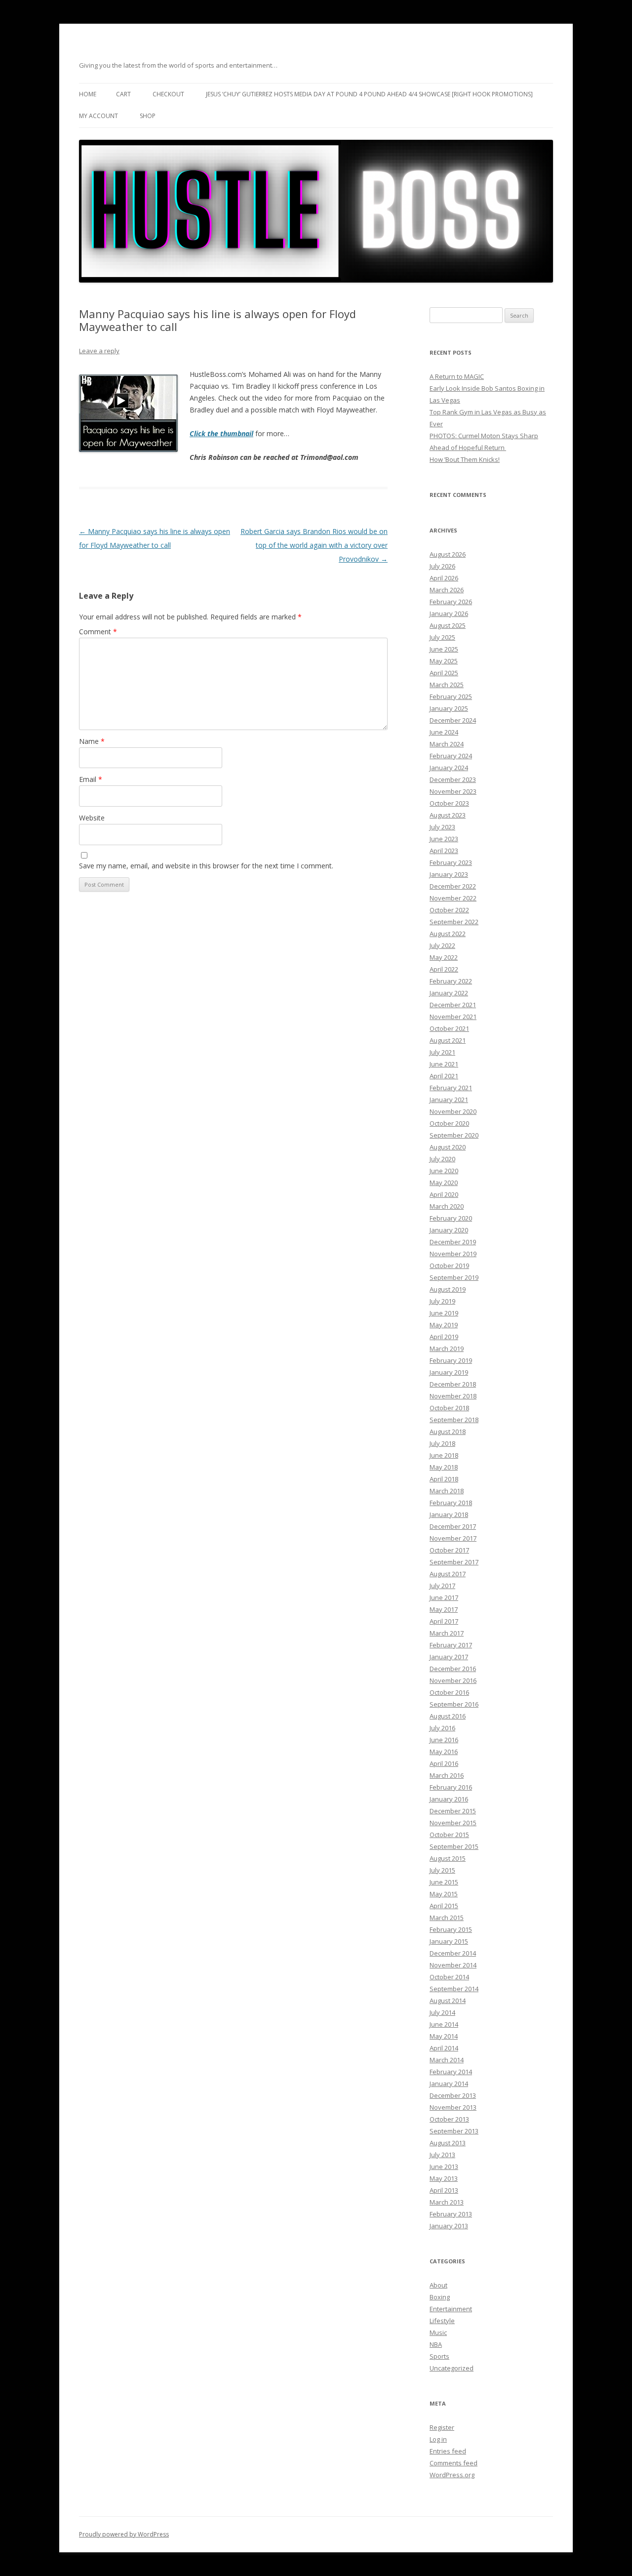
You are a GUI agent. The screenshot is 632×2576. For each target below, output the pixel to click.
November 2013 (453, 2107)
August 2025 (448, 625)
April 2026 (444, 578)
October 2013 (449, 2119)
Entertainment (451, 2309)
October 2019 (449, 1266)
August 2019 (448, 1289)
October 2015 (449, 1835)
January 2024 (449, 768)
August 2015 (448, 1858)
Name (92, 741)
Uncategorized (452, 2368)
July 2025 (442, 637)
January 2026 (449, 613)
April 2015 (444, 1906)
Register (442, 2427)
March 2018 (447, 1491)
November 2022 (453, 898)
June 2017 (444, 1597)
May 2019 (444, 1325)
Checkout (168, 94)
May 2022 (444, 957)
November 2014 (453, 1965)
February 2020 (451, 1218)
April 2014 (444, 2048)
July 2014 (442, 2012)
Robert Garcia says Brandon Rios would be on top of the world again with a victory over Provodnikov (314, 545)
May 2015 (444, 1894)
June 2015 (444, 1882)
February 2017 (451, 1645)
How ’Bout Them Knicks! (465, 459)
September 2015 (454, 1846)
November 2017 (453, 1538)
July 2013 (442, 2155)
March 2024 (447, 744)
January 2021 (449, 1100)
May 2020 (444, 1183)
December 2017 (453, 1526)
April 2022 (444, 969)
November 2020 (453, 1111)
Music (438, 2332)
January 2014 (449, 2084)
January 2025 (449, 708)
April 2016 (444, 1763)
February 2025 (451, 696)
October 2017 (449, 1550)
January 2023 (449, 874)
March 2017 (447, 1633)
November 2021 (453, 1017)
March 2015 (447, 1918)
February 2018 (451, 1503)
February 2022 (451, 981)
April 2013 (444, 2190)
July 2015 (442, 1870)
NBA (436, 2344)
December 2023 (453, 779)
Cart (123, 94)
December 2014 (453, 1953)
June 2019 (444, 1313)
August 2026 (448, 554)
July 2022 (442, 945)
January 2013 (449, 2226)
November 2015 (453, 1823)
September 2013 (454, 2131)
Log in (438, 2439)
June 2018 (444, 1455)
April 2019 (444, 1337)
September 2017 (454, 1562)
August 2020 (448, 1147)
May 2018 (444, 1467)
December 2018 (453, 1384)
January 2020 (449, 1230)
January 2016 (449, 1799)
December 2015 (453, 1811)
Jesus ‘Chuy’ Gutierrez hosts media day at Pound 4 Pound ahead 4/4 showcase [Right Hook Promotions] (369, 94)
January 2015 (449, 1941)
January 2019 (449, 1372)
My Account (99, 116)
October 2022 (449, 910)
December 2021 (453, 1005)
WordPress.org (452, 2475)
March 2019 (447, 1349)
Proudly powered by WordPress (124, 2534)
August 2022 (448, 934)
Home (88, 94)
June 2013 (444, 2167)
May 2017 (444, 1609)
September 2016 (454, 1704)
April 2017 (444, 1621)
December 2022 (453, 886)
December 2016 (453, 1669)
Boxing (440, 2297)
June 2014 (444, 2024)
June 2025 (444, 649)
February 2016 (451, 1787)
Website (92, 818)
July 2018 (442, 1443)
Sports (439, 2356)
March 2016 (447, 1775)
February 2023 (451, 862)
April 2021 (444, 1076)
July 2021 (442, 1052)
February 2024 (451, 756)
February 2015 (451, 1929)
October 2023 (449, 803)
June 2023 (444, 839)
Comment (98, 632)
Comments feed (454, 2463)
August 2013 (448, 2143)
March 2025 (447, 685)
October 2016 (449, 1692)
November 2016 (453, 1680)
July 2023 (442, 827)
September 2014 (454, 1989)
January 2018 (449, 1514)
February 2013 (451, 2214)
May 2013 (444, 2178)
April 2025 (444, 673)
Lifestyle (442, 2321)
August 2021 (448, 1040)
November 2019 (453, 1254)
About (438, 2285)
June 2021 (444, 1064)
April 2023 (444, 851)
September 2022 (454, 922)
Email (91, 779)
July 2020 (442, 1159)
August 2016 (448, 1716)
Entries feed (448, 2451)
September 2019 (454, 1277)
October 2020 (449, 1123)
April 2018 (444, 1479)
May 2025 (444, 661)
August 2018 (448, 1431)
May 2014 (444, 2036)
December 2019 (453, 1242)
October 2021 (449, 1028)
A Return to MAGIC (457, 376)
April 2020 (444, 1194)
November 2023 (453, 791)
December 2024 (453, 720)
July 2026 (442, 566)
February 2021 (451, 1088)
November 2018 (453, 1396)
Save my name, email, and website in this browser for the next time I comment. (206, 866)
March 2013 (447, 2202)
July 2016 (442, 1728)
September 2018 (454, 1420)
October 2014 (449, 1977)
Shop (148, 116)
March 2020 (447, 1206)
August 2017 (448, 1574)
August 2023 (448, 815)
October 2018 (449, 1408)
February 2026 (451, 602)
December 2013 (453, 2095)
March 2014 (447, 2060)
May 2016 (444, 1752)
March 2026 (447, 590)
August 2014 (448, 2001)
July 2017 (442, 1586)
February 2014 (451, 2072)
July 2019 (442, 1301)
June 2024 (444, 732)
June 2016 (444, 1740)
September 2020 (454, 1135)
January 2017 (449, 1657)
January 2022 (449, 993)
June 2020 (444, 1171)
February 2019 (451, 1360)
